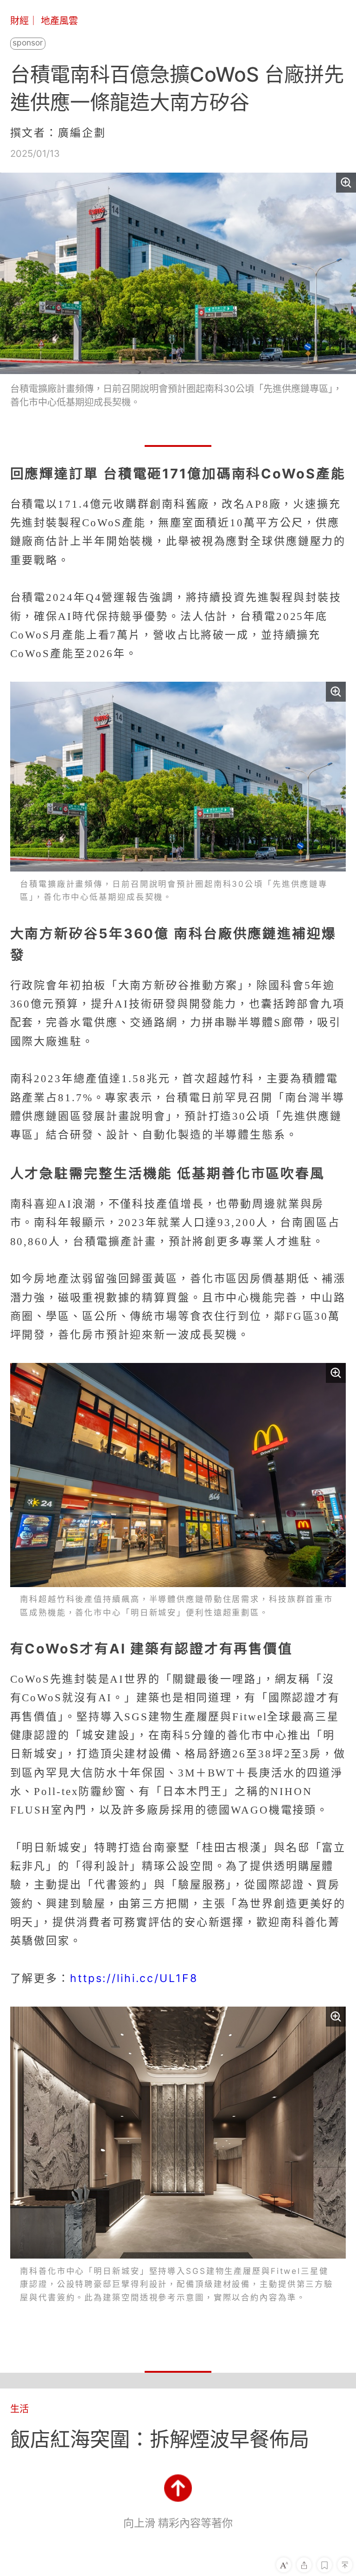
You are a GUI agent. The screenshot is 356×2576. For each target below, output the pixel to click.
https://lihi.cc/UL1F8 (134, 1978)
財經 (19, 21)
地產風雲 (59, 21)
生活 (19, 2409)
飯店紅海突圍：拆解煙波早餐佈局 (160, 2439)
